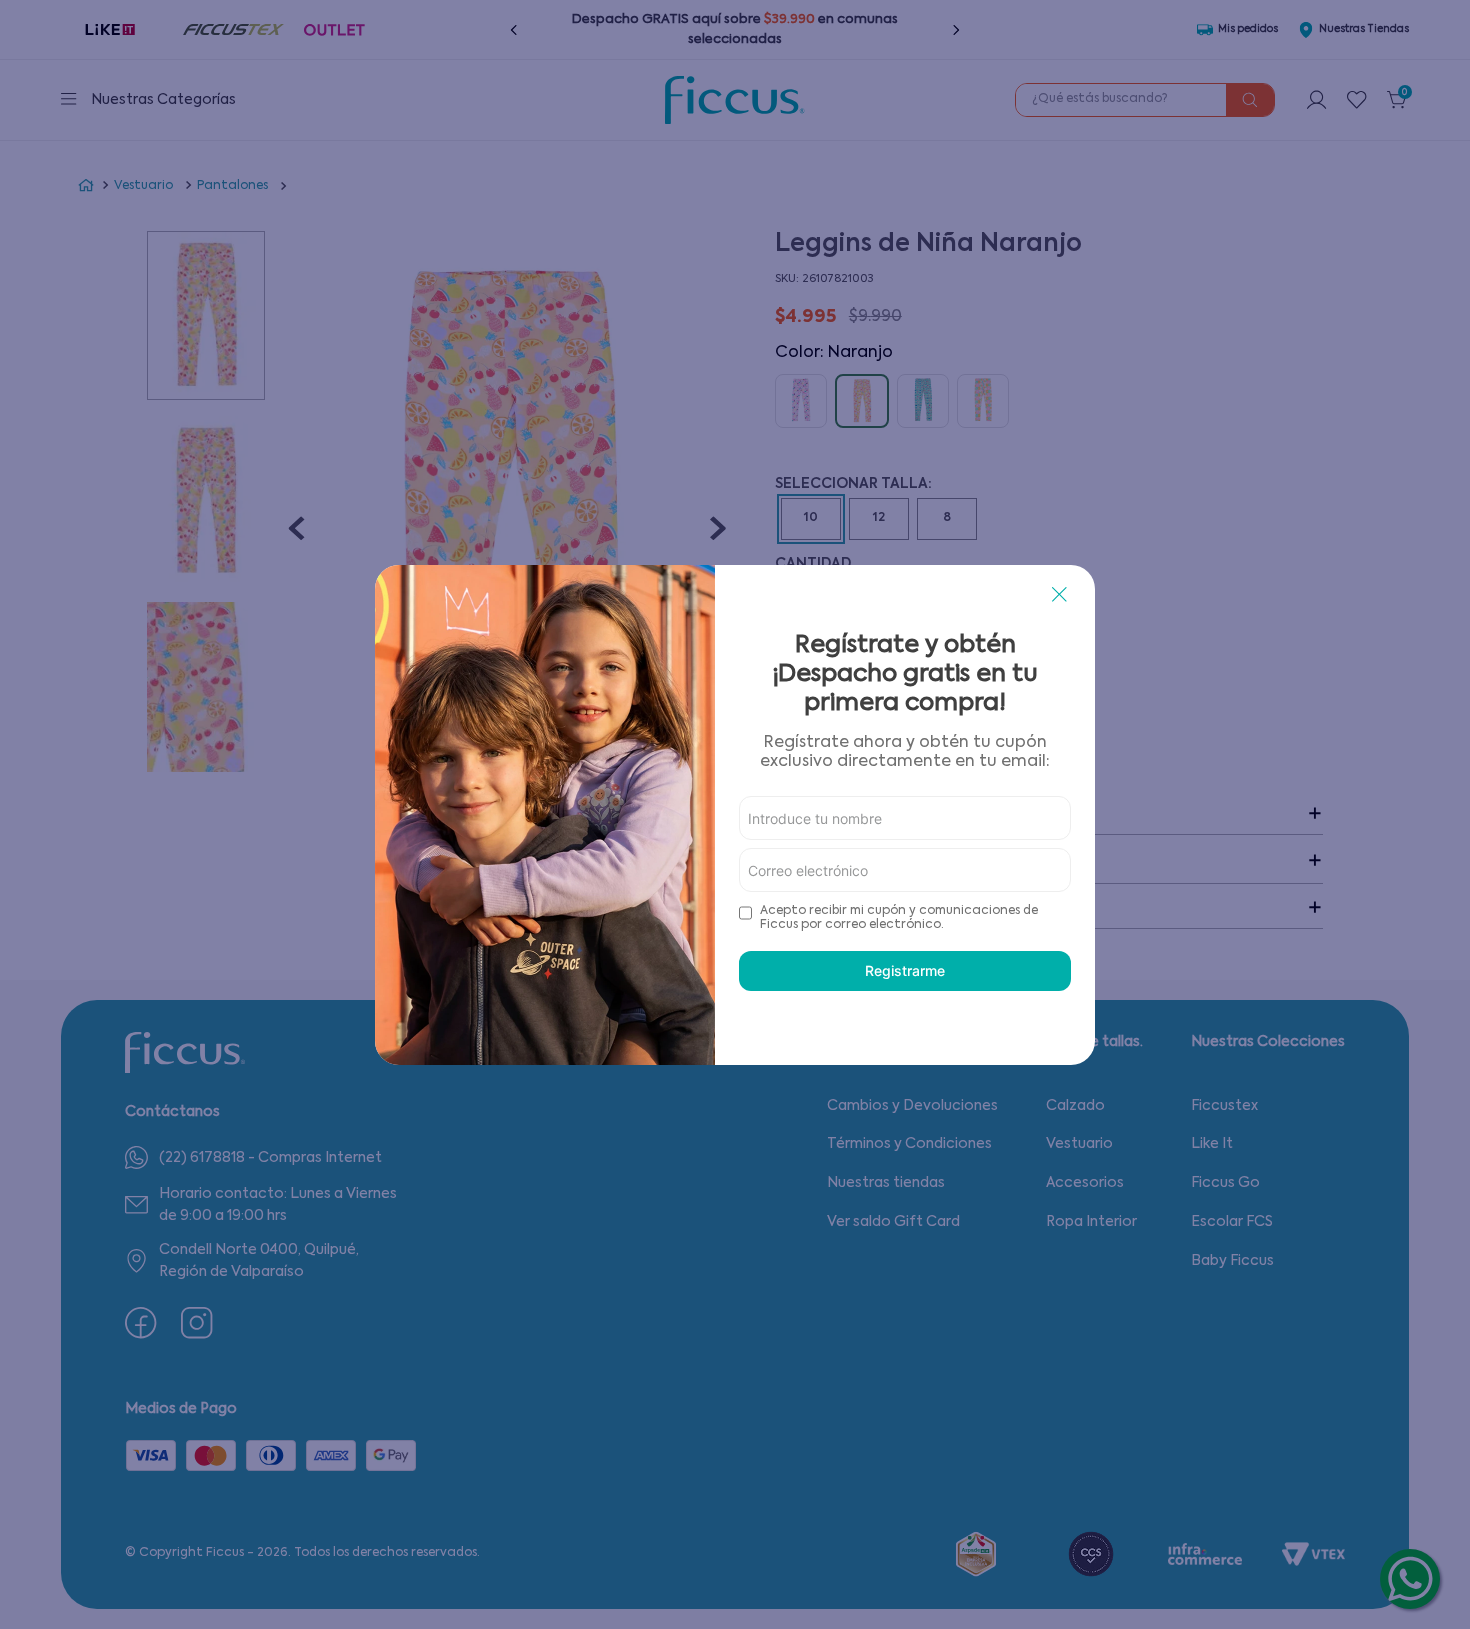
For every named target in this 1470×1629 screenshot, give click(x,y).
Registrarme (905, 970)
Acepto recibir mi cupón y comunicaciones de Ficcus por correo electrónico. (899, 918)
